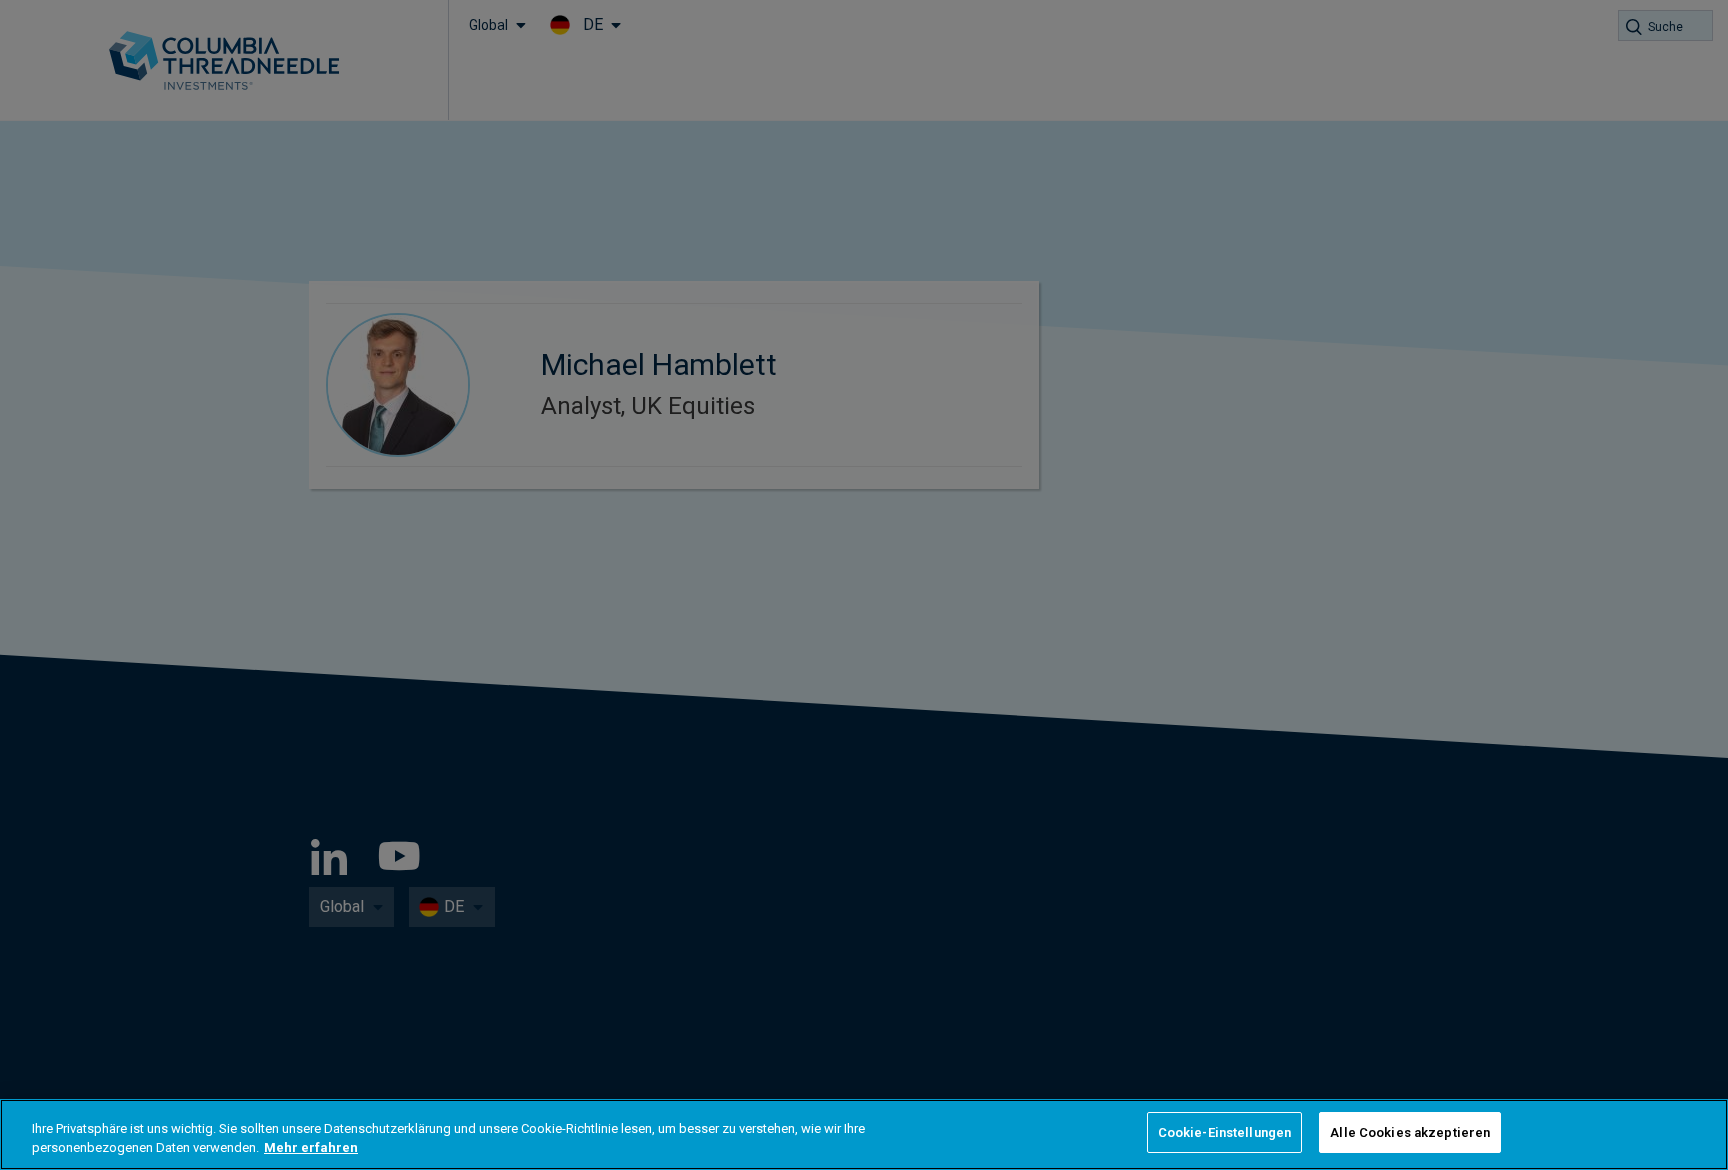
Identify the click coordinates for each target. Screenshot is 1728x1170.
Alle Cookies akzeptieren (1410, 1132)
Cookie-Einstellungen (1225, 1132)
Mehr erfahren (311, 1148)
